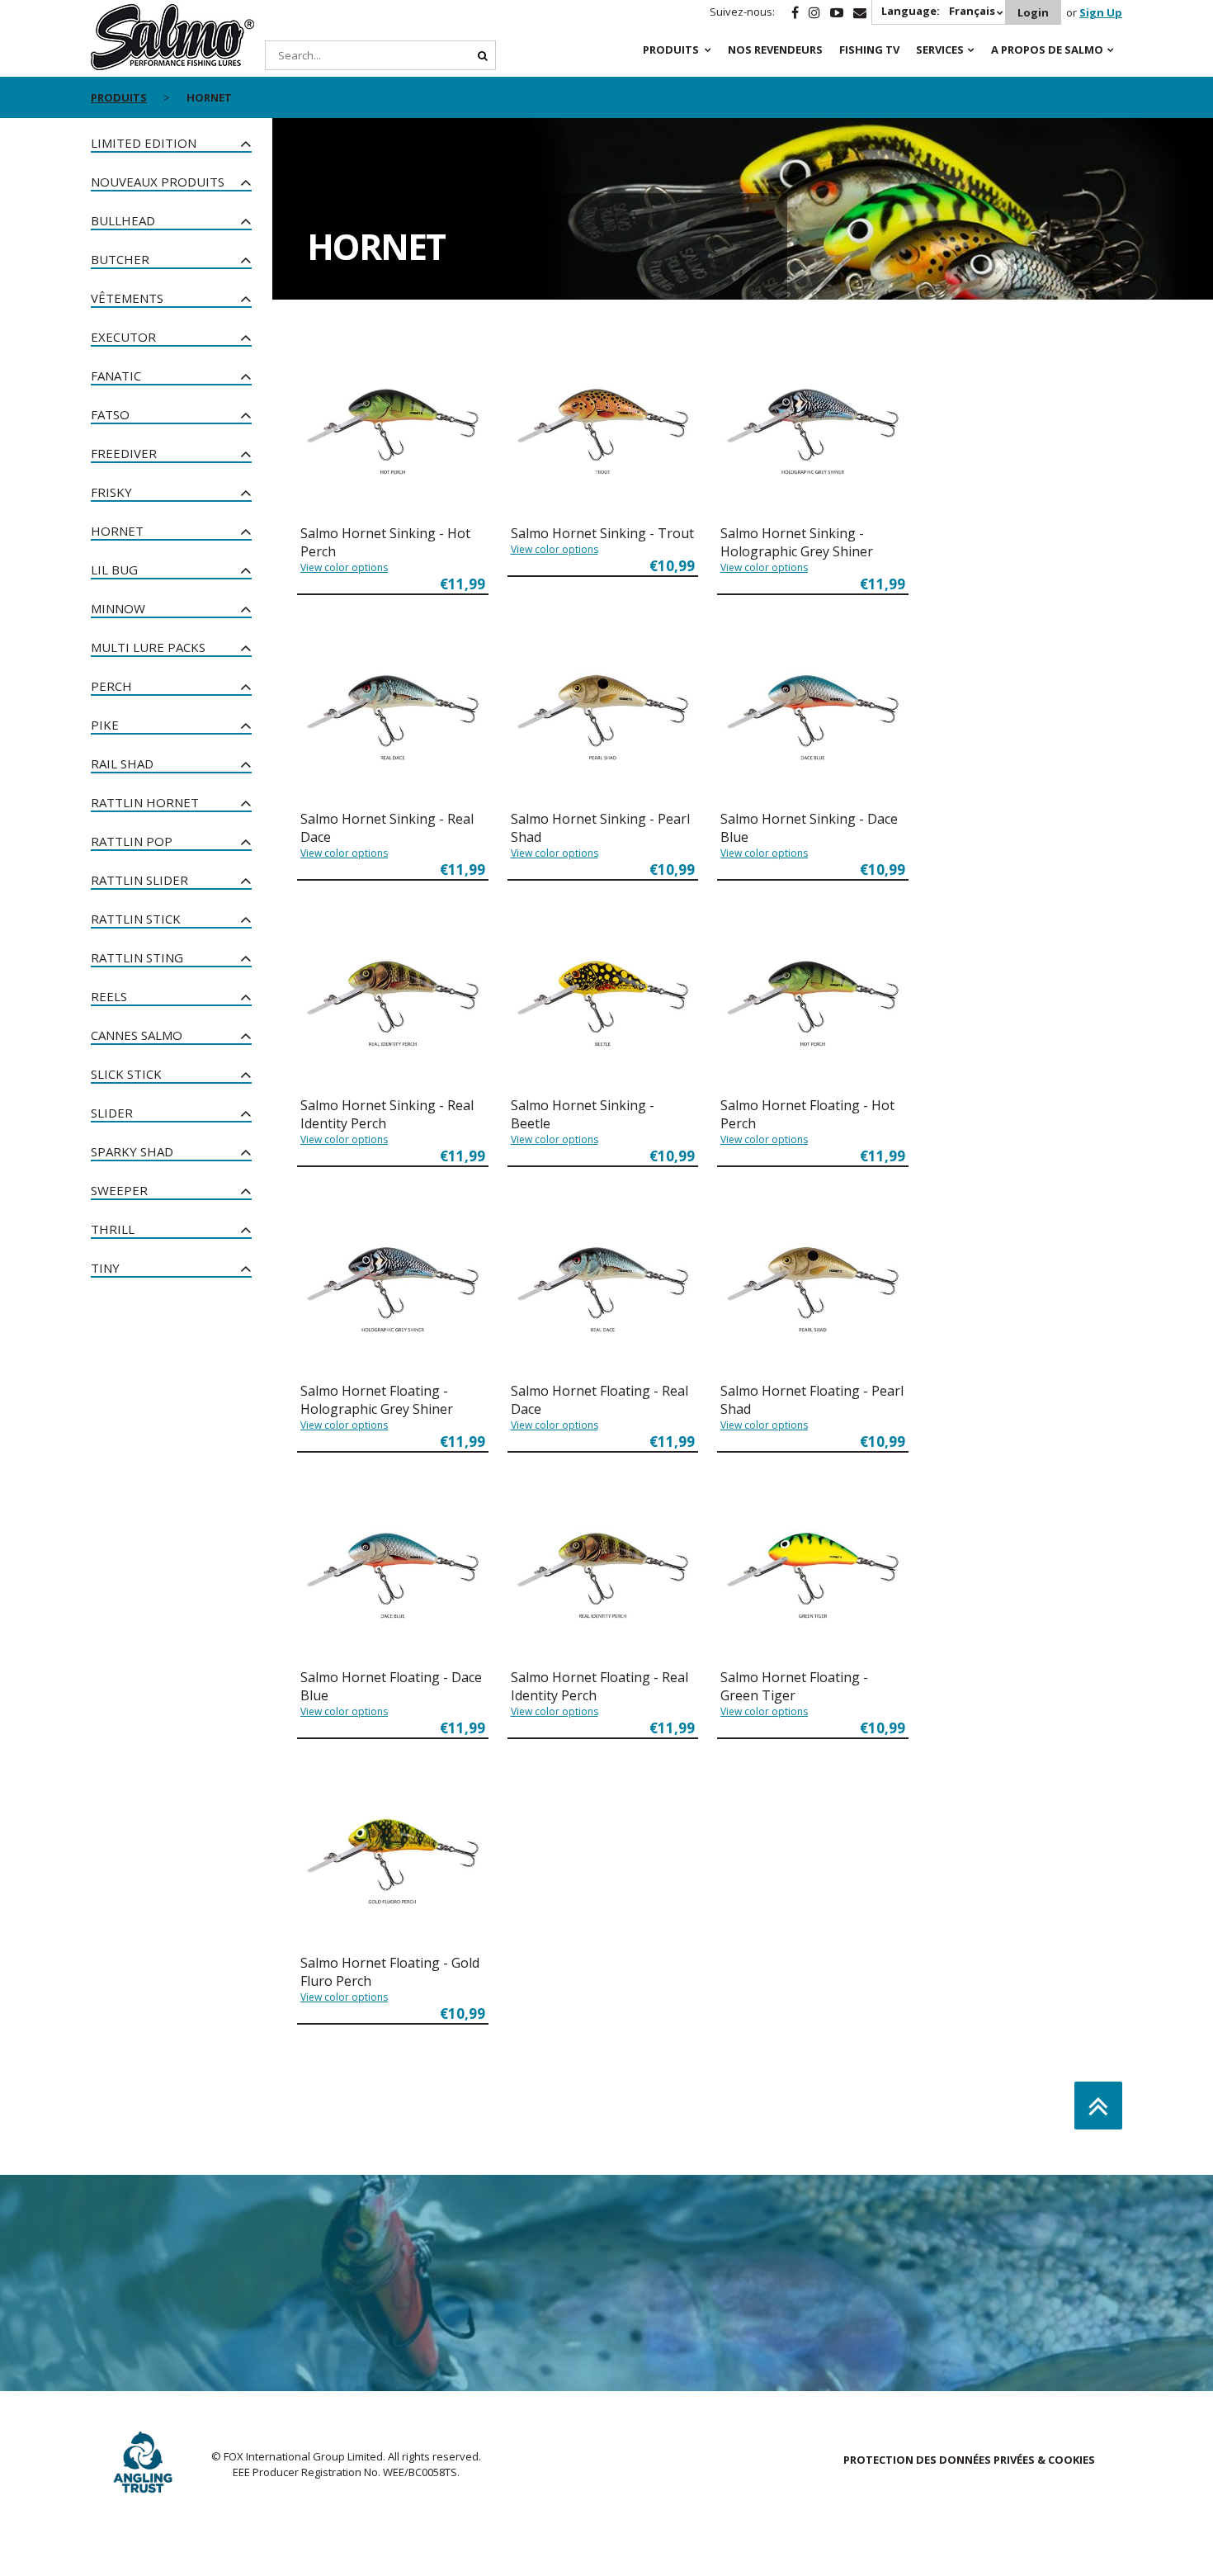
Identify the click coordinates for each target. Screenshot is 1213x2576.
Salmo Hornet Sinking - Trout (602, 533)
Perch (111, 686)
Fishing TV (869, 50)
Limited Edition (144, 143)
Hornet (117, 531)
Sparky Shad (132, 1151)
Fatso (110, 414)
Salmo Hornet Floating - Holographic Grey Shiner (377, 1400)
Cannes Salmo (137, 1035)
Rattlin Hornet (145, 802)
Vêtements (127, 298)
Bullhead (123, 220)
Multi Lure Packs (148, 647)
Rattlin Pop (132, 841)
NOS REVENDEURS (775, 50)
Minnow (118, 608)
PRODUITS (671, 50)
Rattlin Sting (137, 957)
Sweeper (119, 1190)
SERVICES (940, 50)
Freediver (124, 453)
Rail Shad (122, 763)
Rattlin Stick (136, 919)
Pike (105, 725)
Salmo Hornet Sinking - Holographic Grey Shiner (797, 542)
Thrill (113, 1229)
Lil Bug (114, 570)
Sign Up (1101, 12)
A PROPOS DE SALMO (1047, 50)
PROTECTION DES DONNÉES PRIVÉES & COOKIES (969, 2460)
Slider (112, 1113)
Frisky (111, 492)
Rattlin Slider (139, 880)
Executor (123, 337)
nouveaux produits (158, 182)
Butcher (120, 259)
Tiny (105, 1268)
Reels (109, 996)
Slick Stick (126, 1074)
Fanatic (116, 376)
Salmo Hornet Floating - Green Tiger (794, 1686)
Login (1033, 12)
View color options (344, 567)
